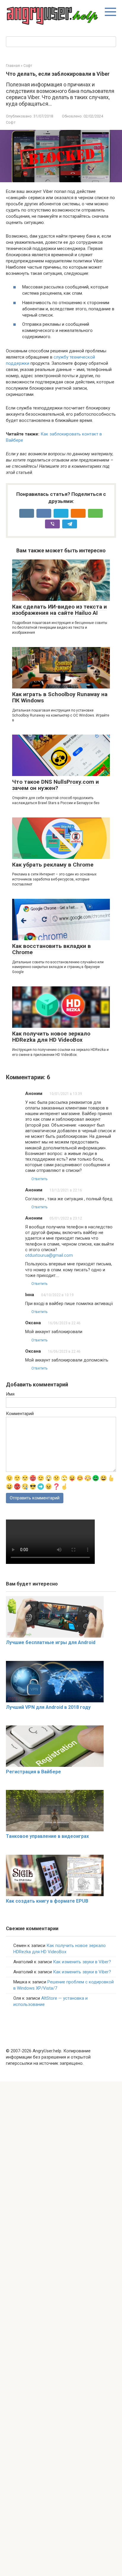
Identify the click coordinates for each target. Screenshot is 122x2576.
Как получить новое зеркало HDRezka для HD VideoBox (51, 1037)
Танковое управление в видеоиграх (47, 1836)
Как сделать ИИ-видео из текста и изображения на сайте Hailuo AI (60, 610)
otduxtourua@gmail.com (49, 1255)
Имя (10, 1394)
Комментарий (20, 1414)
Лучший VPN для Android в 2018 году (48, 1707)
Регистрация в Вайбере (33, 1772)
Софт (11, 122)
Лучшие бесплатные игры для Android (51, 1642)
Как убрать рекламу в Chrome (53, 865)
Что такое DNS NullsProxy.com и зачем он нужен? (56, 785)
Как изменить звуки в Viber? (82, 1962)
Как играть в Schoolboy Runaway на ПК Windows (60, 697)
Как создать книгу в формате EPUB (47, 1901)
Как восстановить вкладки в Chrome (52, 949)
